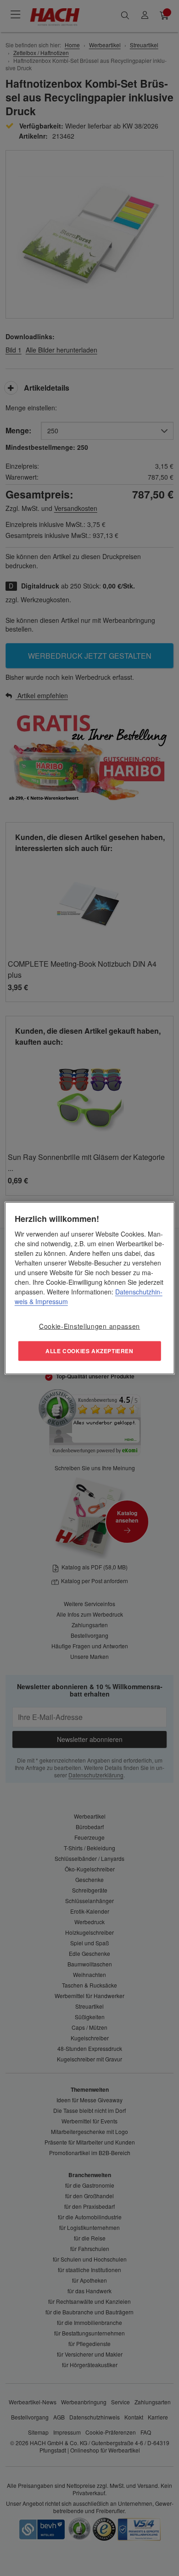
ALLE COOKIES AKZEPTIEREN (89, 1350)
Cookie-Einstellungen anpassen (89, 1326)
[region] (90, 1288)
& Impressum (48, 1301)
